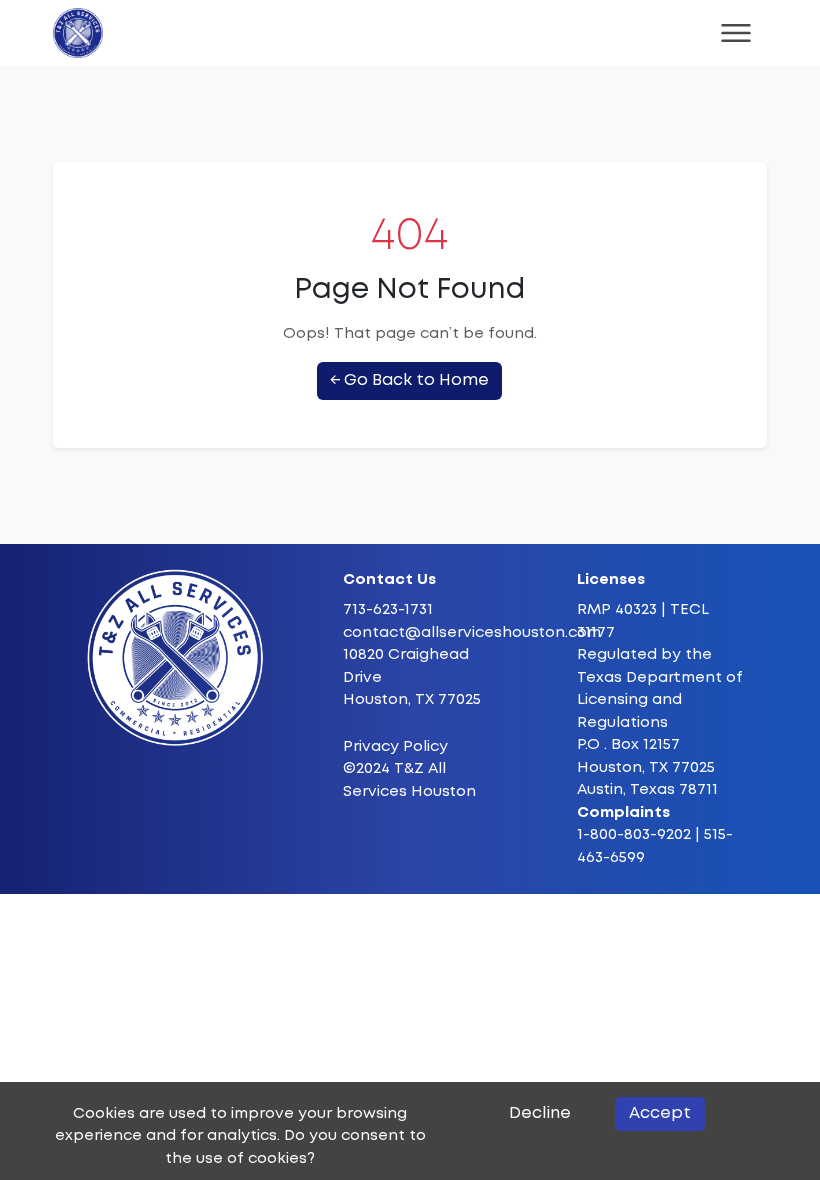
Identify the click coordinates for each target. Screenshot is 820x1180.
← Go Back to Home (409, 380)
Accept (660, 1113)
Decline (540, 1113)
